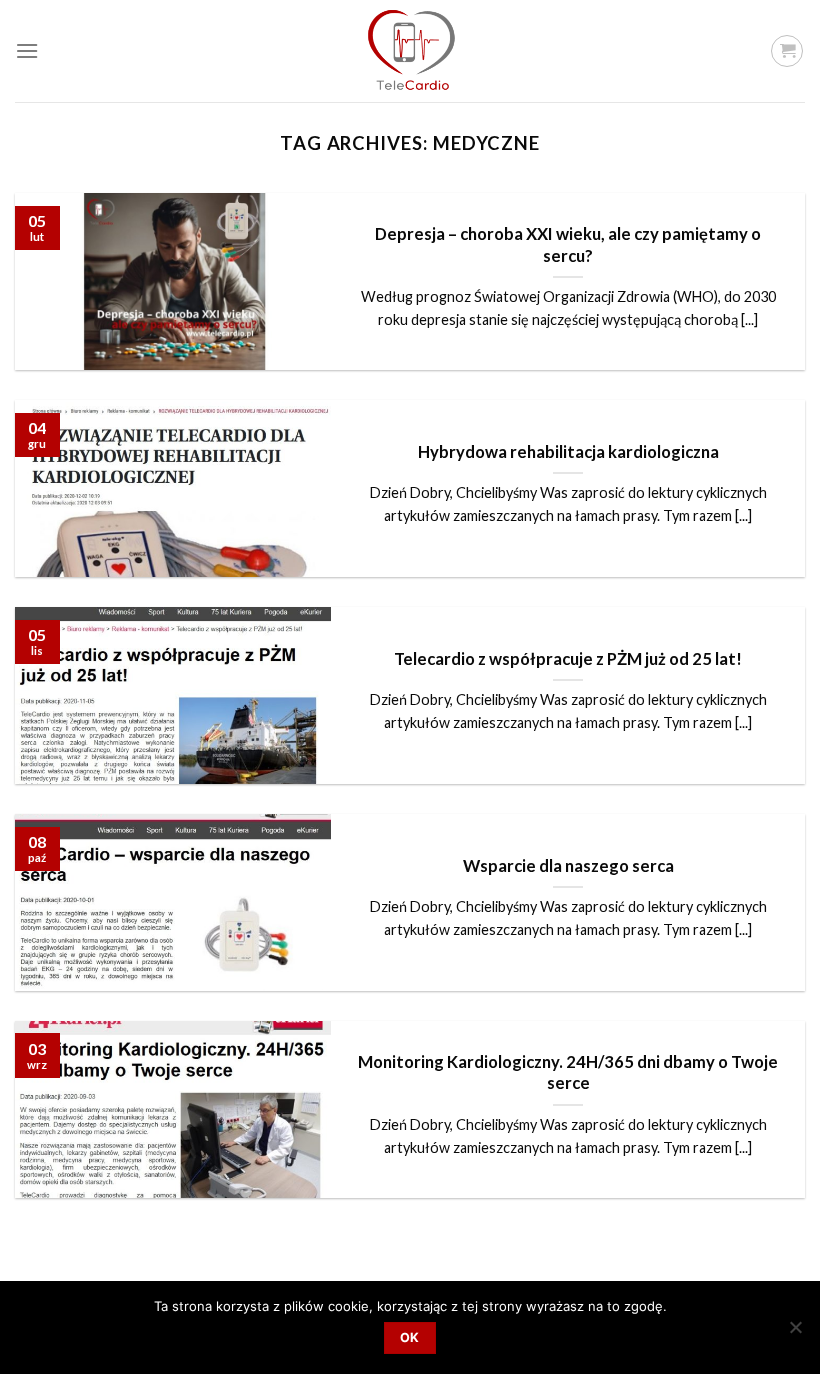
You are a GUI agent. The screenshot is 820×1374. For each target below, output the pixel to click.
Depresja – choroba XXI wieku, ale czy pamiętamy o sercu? (568, 245)
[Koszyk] (787, 51)
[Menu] (27, 50)
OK (410, 1337)
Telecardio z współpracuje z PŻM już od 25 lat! (568, 659)
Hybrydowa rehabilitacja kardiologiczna (568, 452)
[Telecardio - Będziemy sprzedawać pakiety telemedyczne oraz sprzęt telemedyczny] (410, 51)
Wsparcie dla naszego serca (568, 866)
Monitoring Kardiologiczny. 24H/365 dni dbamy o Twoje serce (568, 1073)
